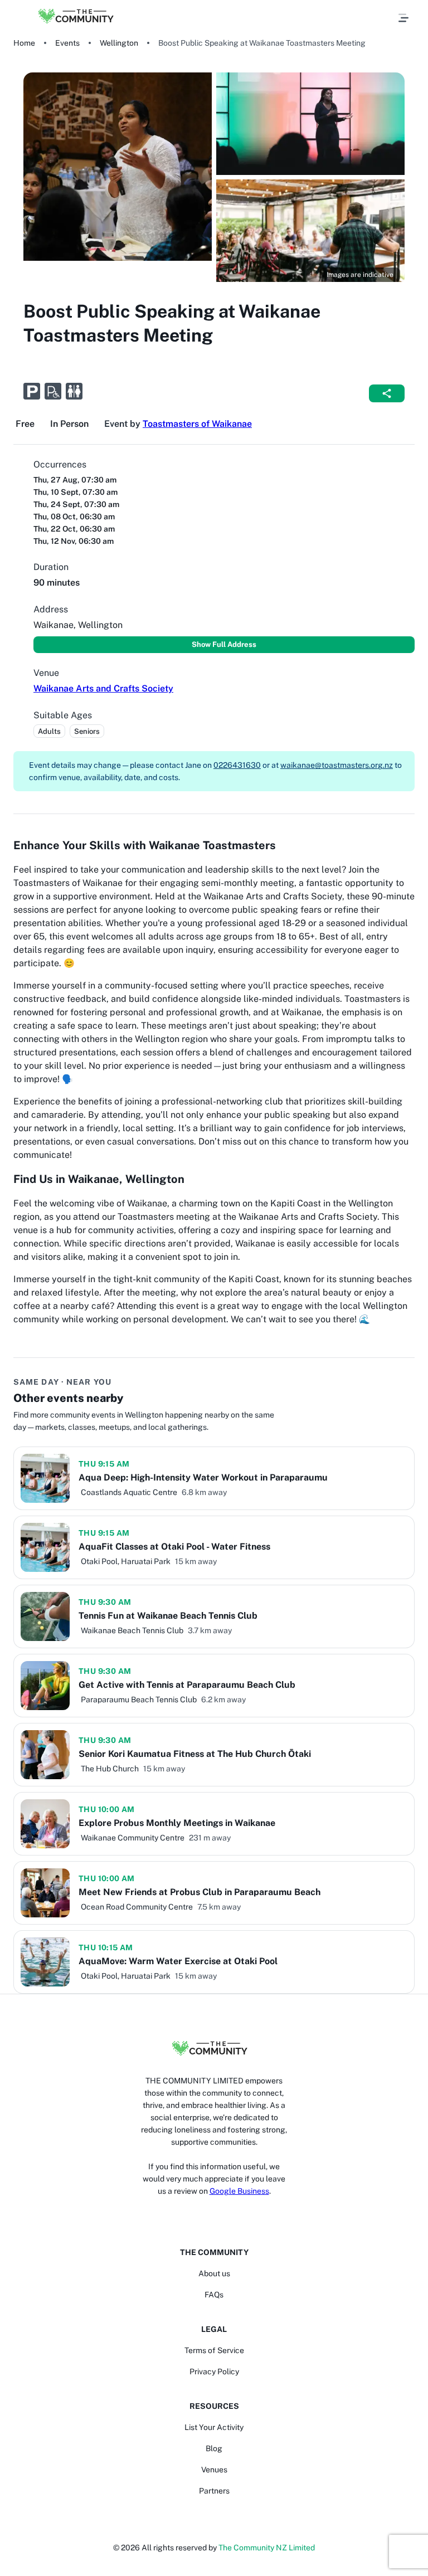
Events (67, 43)
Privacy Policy (214, 2372)
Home (24, 43)
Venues (214, 2470)
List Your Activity (214, 2427)
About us (214, 2273)
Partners (214, 2491)
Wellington (119, 43)
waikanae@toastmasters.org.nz (337, 765)
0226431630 (237, 765)
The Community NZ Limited (267, 2548)
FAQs (214, 2295)
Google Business (239, 2191)
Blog (214, 2448)
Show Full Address (224, 644)
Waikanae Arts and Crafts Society (103, 688)
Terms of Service (214, 2350)
